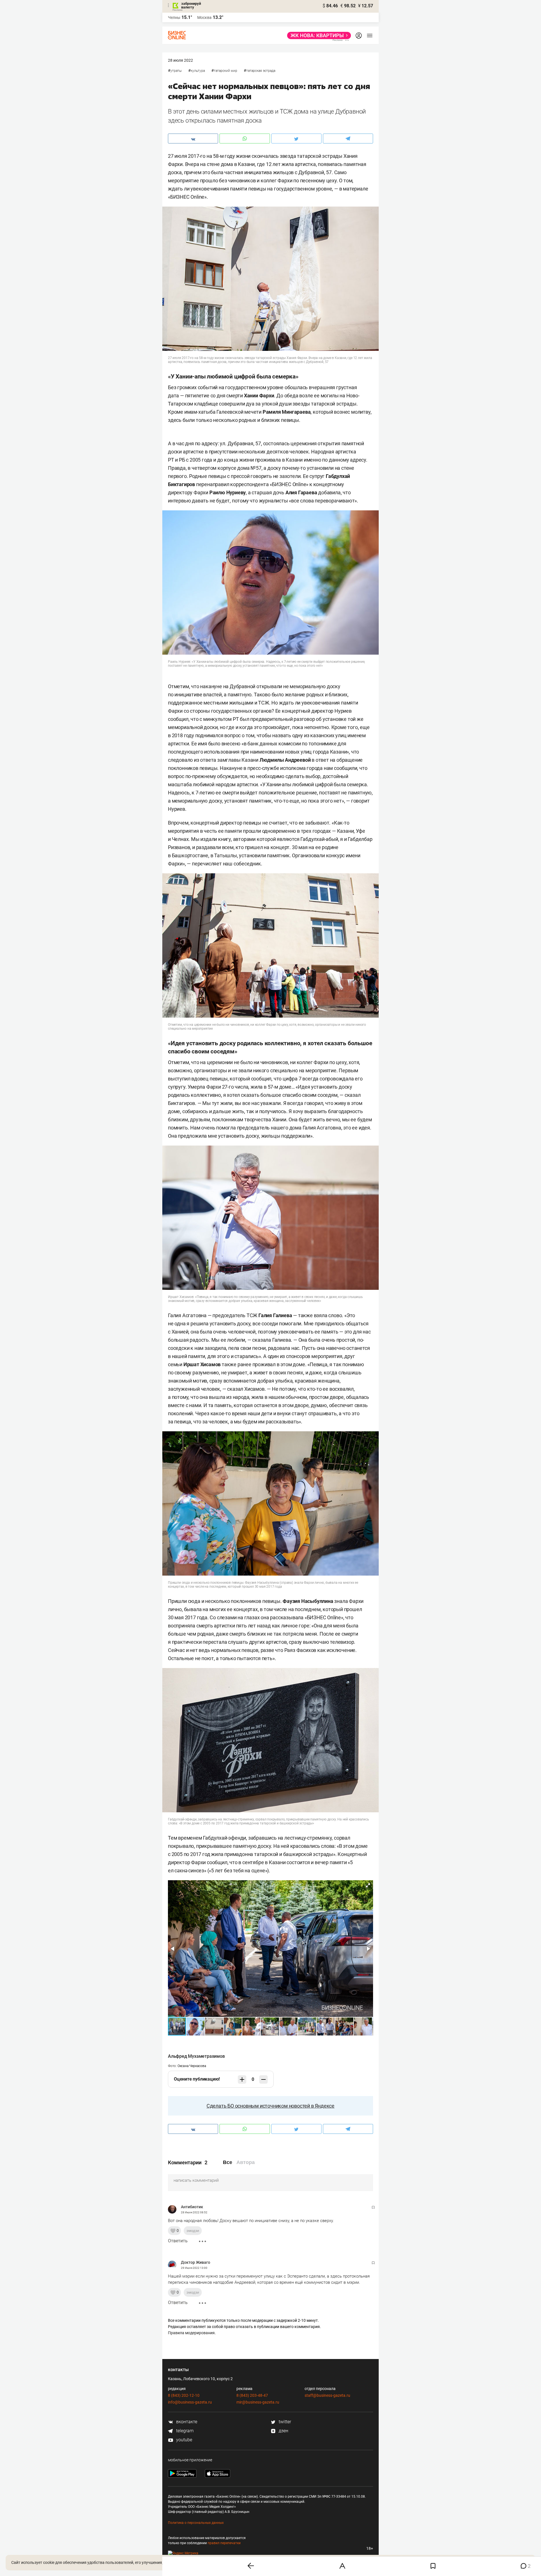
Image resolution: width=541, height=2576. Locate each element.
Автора (246, 2162)
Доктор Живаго (196, 2262)
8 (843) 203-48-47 (252, 2395)
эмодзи (193, 2231)
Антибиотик (192, 2207)
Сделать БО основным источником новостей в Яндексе (270, 2106)
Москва (204, 17)
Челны (174, 17)
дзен (283, 2431)
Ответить (178, 2241)
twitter (284, 2422)
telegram (184, 2431)
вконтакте (186, 2422)
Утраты (176, 71)
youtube (184, 2440)
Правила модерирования (191, 2333)
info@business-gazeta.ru (190, 2402)
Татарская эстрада (261, 71)
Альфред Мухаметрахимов (196, 2056)
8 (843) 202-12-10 (184, 2395)
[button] (368, 1885)
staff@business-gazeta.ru (327, 2395)
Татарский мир (226, 71)
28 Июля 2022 (180, 60)
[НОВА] (317, 36)
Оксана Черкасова (192, 2066)
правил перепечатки (224, 2543)
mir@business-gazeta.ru (258, 2402)
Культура (198, 71)
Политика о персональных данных (196, 2523)
